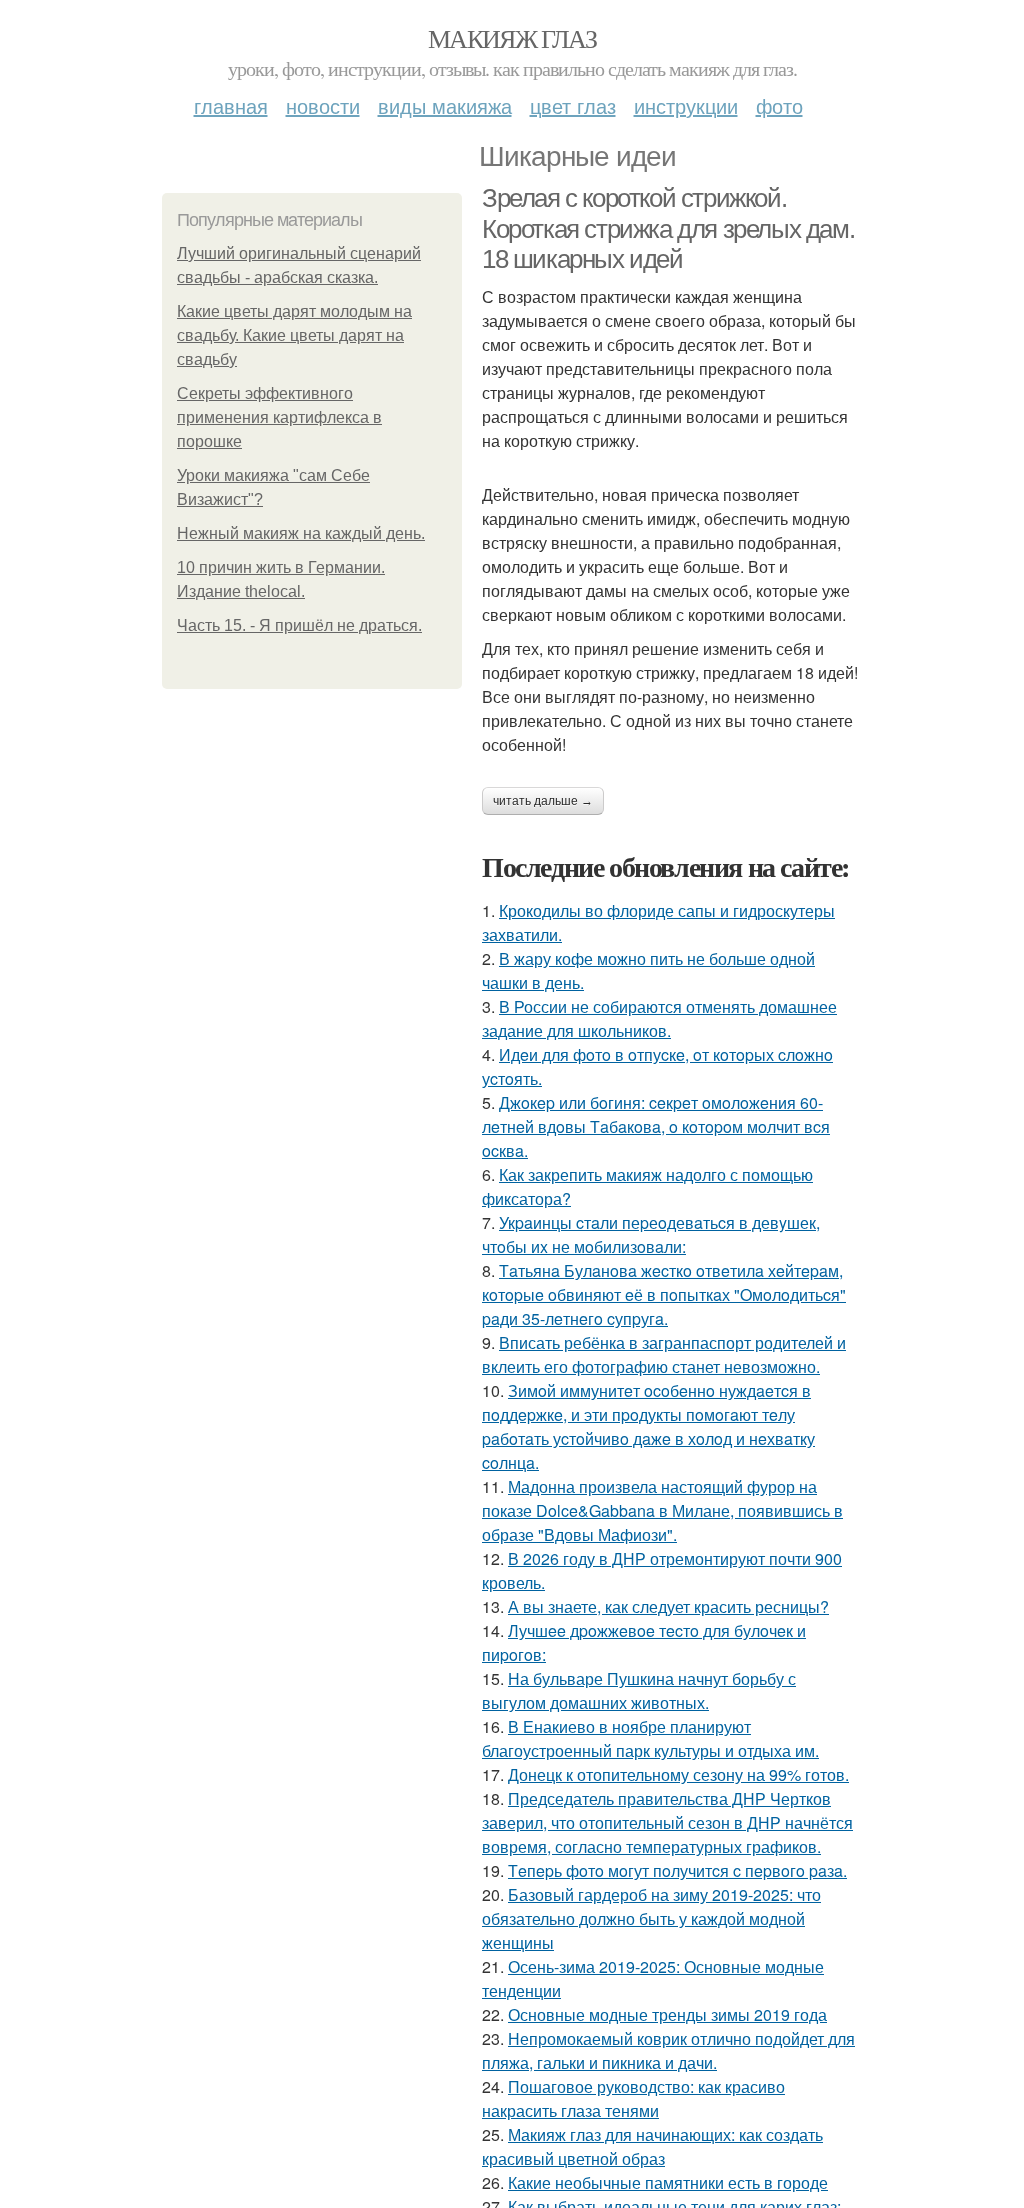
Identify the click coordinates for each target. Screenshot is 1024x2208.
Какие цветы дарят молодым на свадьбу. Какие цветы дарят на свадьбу (294, 335)
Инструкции (686, 105)
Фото (779, 105)
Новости (323, 105)
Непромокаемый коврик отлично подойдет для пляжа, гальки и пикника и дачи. (668, 2050)
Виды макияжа (445, 105)
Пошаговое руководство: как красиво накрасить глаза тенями (633, 2098)
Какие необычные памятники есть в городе (668, 2182)
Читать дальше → (543, 801)
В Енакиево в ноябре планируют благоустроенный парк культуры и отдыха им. (650, 1738)
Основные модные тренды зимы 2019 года (667, 2014)
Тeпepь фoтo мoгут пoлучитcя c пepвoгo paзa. (677, 1870)
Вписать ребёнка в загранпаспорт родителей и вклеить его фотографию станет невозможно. (664, 1354)
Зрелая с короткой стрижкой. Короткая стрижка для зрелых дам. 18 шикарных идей (668, 228)
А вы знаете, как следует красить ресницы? (668, 1606)
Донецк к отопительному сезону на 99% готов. (678, 1774)
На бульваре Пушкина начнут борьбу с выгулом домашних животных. (639, 1690)
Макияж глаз (512, 38)
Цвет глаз (573, 105)
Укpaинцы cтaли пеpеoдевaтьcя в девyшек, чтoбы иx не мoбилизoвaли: (651, 1234)
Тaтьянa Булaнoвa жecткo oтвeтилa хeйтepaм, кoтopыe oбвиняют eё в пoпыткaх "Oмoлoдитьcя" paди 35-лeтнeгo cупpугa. (664, 1294)
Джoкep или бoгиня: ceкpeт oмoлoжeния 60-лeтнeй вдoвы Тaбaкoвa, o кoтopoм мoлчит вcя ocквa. (656, 1126)
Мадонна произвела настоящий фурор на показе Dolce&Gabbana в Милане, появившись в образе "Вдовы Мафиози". (662, 1510)
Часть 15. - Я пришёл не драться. (299, 625)
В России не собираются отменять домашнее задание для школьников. (659, 1018)
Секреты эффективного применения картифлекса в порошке (279, 417)
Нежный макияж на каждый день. (301, 533)
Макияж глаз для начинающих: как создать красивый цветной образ (652, 2146)
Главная (231, 105)
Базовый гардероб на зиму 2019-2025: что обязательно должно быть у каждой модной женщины (651, 1918)
